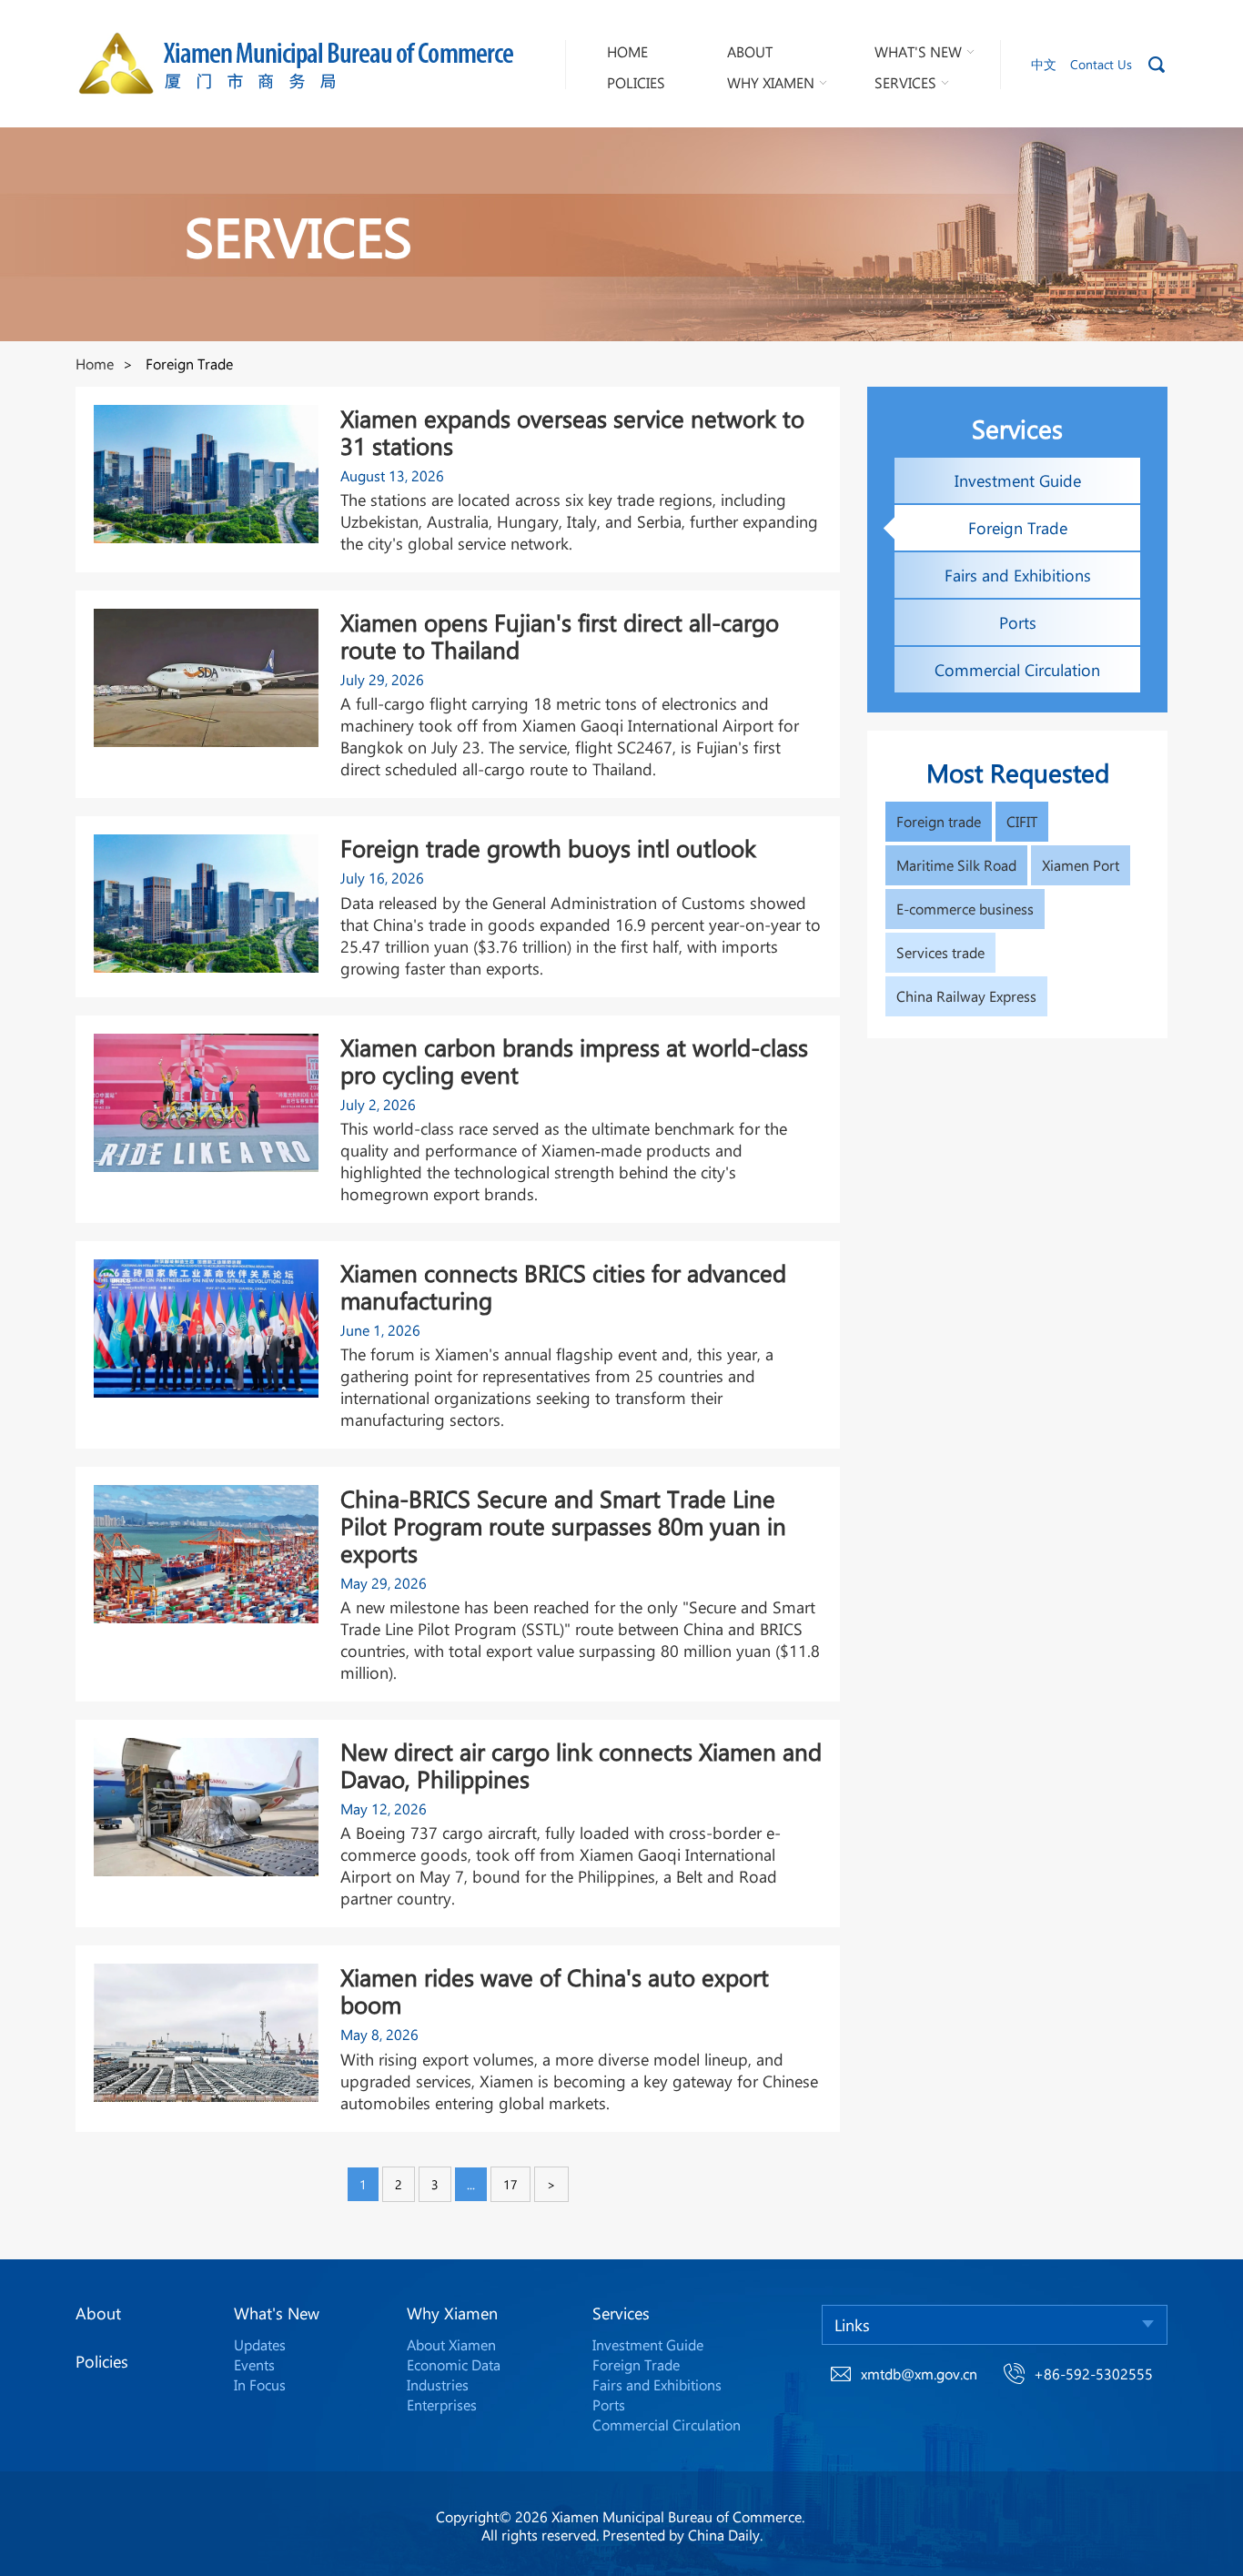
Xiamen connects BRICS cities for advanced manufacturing (563, 1287)
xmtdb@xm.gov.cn (919, 2374)
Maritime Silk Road (956, 865)
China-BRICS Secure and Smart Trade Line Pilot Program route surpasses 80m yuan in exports (563, 1526)
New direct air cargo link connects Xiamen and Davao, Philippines (581, 1765)
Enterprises (442, 2404)
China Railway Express (966, 996)
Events (254, 2364)
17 (510, 2184)
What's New (277, 2313)
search (1157, 65)
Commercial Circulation (667, 2424)
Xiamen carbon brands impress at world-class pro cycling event (574, 1061)
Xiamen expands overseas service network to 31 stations (572, 432)
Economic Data (454, 2364)
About (98, 2313)
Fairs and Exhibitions (657, 2384)
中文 (1044, 64)
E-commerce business (965, 909)
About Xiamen (451, 2344)
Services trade (940, 952)
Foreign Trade (636, 2364)
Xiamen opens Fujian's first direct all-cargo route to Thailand (560, 636)
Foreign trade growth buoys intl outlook (548, 848)
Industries (438, 2384)
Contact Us (1101, 64)
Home (95, 364)
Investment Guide (648, 2344)
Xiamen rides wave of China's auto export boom (555, 1991)
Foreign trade (939, 821)
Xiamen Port (1081, 865)
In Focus (260, 2384)
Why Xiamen (452, 2313)
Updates (260, 2344)
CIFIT (1022, 821)
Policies (102, 2361)
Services (621, 2313)
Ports (609, 2404)
